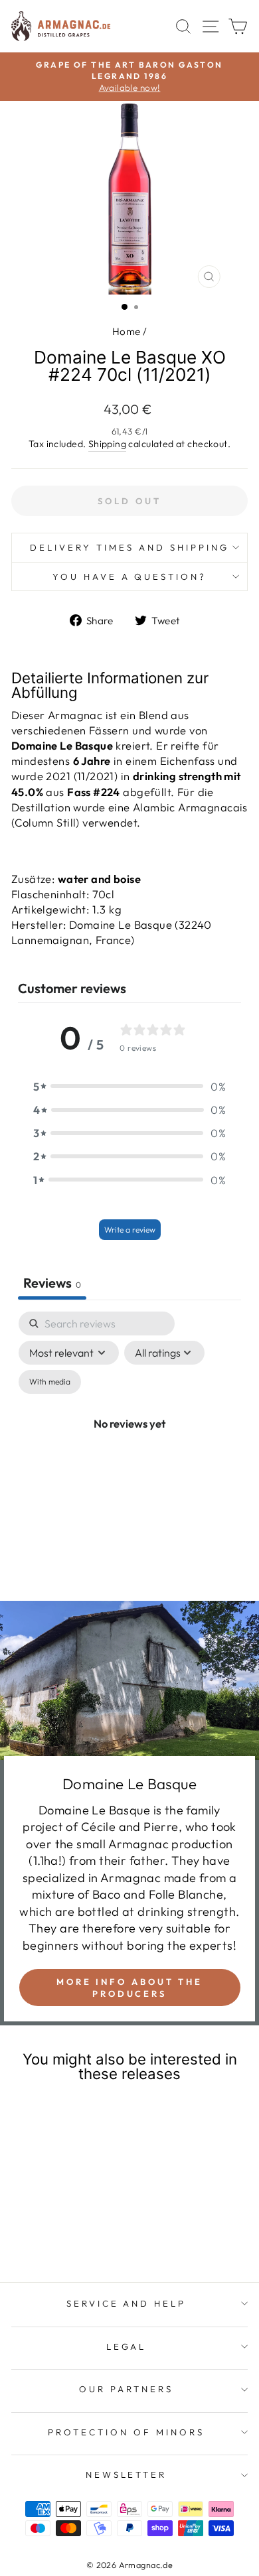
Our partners (126, 2389)
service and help (127, 2303)
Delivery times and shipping (129, 547)
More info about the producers (129, 1988)
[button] (129, 1086)
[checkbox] (50, 1382)
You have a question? (130, 576)
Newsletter (127, 2474)
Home (127, 331)
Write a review (130, 1230)
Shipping (107, 444)
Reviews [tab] (52, 1283)
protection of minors (126, 2432)
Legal (127, 2346)
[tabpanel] (129, 1439)
